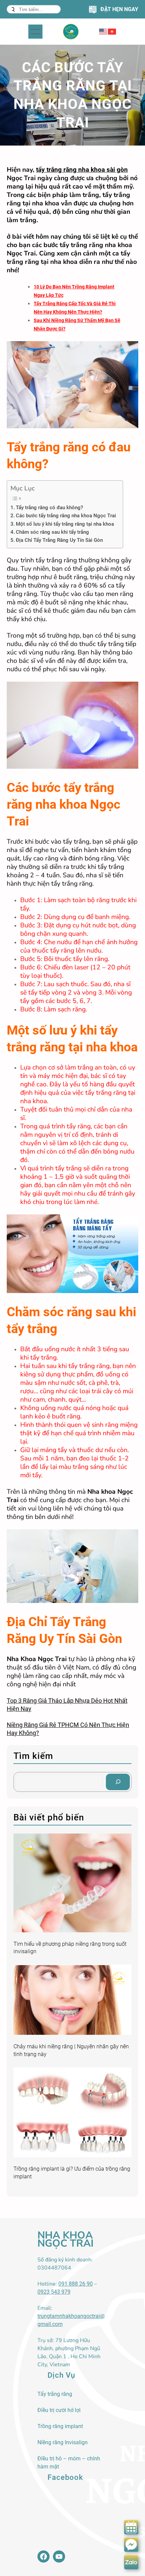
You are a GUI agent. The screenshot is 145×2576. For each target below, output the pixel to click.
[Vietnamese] (112, 31)
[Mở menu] (35, 32)
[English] (104, 31)
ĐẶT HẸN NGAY (119, 9)
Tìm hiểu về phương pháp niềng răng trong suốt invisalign (70, 1948)
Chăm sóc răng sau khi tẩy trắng (52, 532)
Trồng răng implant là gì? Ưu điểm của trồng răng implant (72, 2172)
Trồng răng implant (60, 2426)
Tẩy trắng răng (55, 2394)
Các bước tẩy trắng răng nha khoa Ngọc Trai (66, 516)
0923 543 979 (54, 2292)
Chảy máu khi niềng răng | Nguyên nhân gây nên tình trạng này (71, 2050)
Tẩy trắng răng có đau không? (49, 508)
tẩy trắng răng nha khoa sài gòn (82, 170)
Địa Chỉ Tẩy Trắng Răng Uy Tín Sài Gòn (59, 540)
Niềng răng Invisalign (63, 2442)
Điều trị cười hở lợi (59, 2410)
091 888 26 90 (76, 2284)
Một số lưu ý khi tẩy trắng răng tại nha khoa (65, 524)
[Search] (118, 1782)
